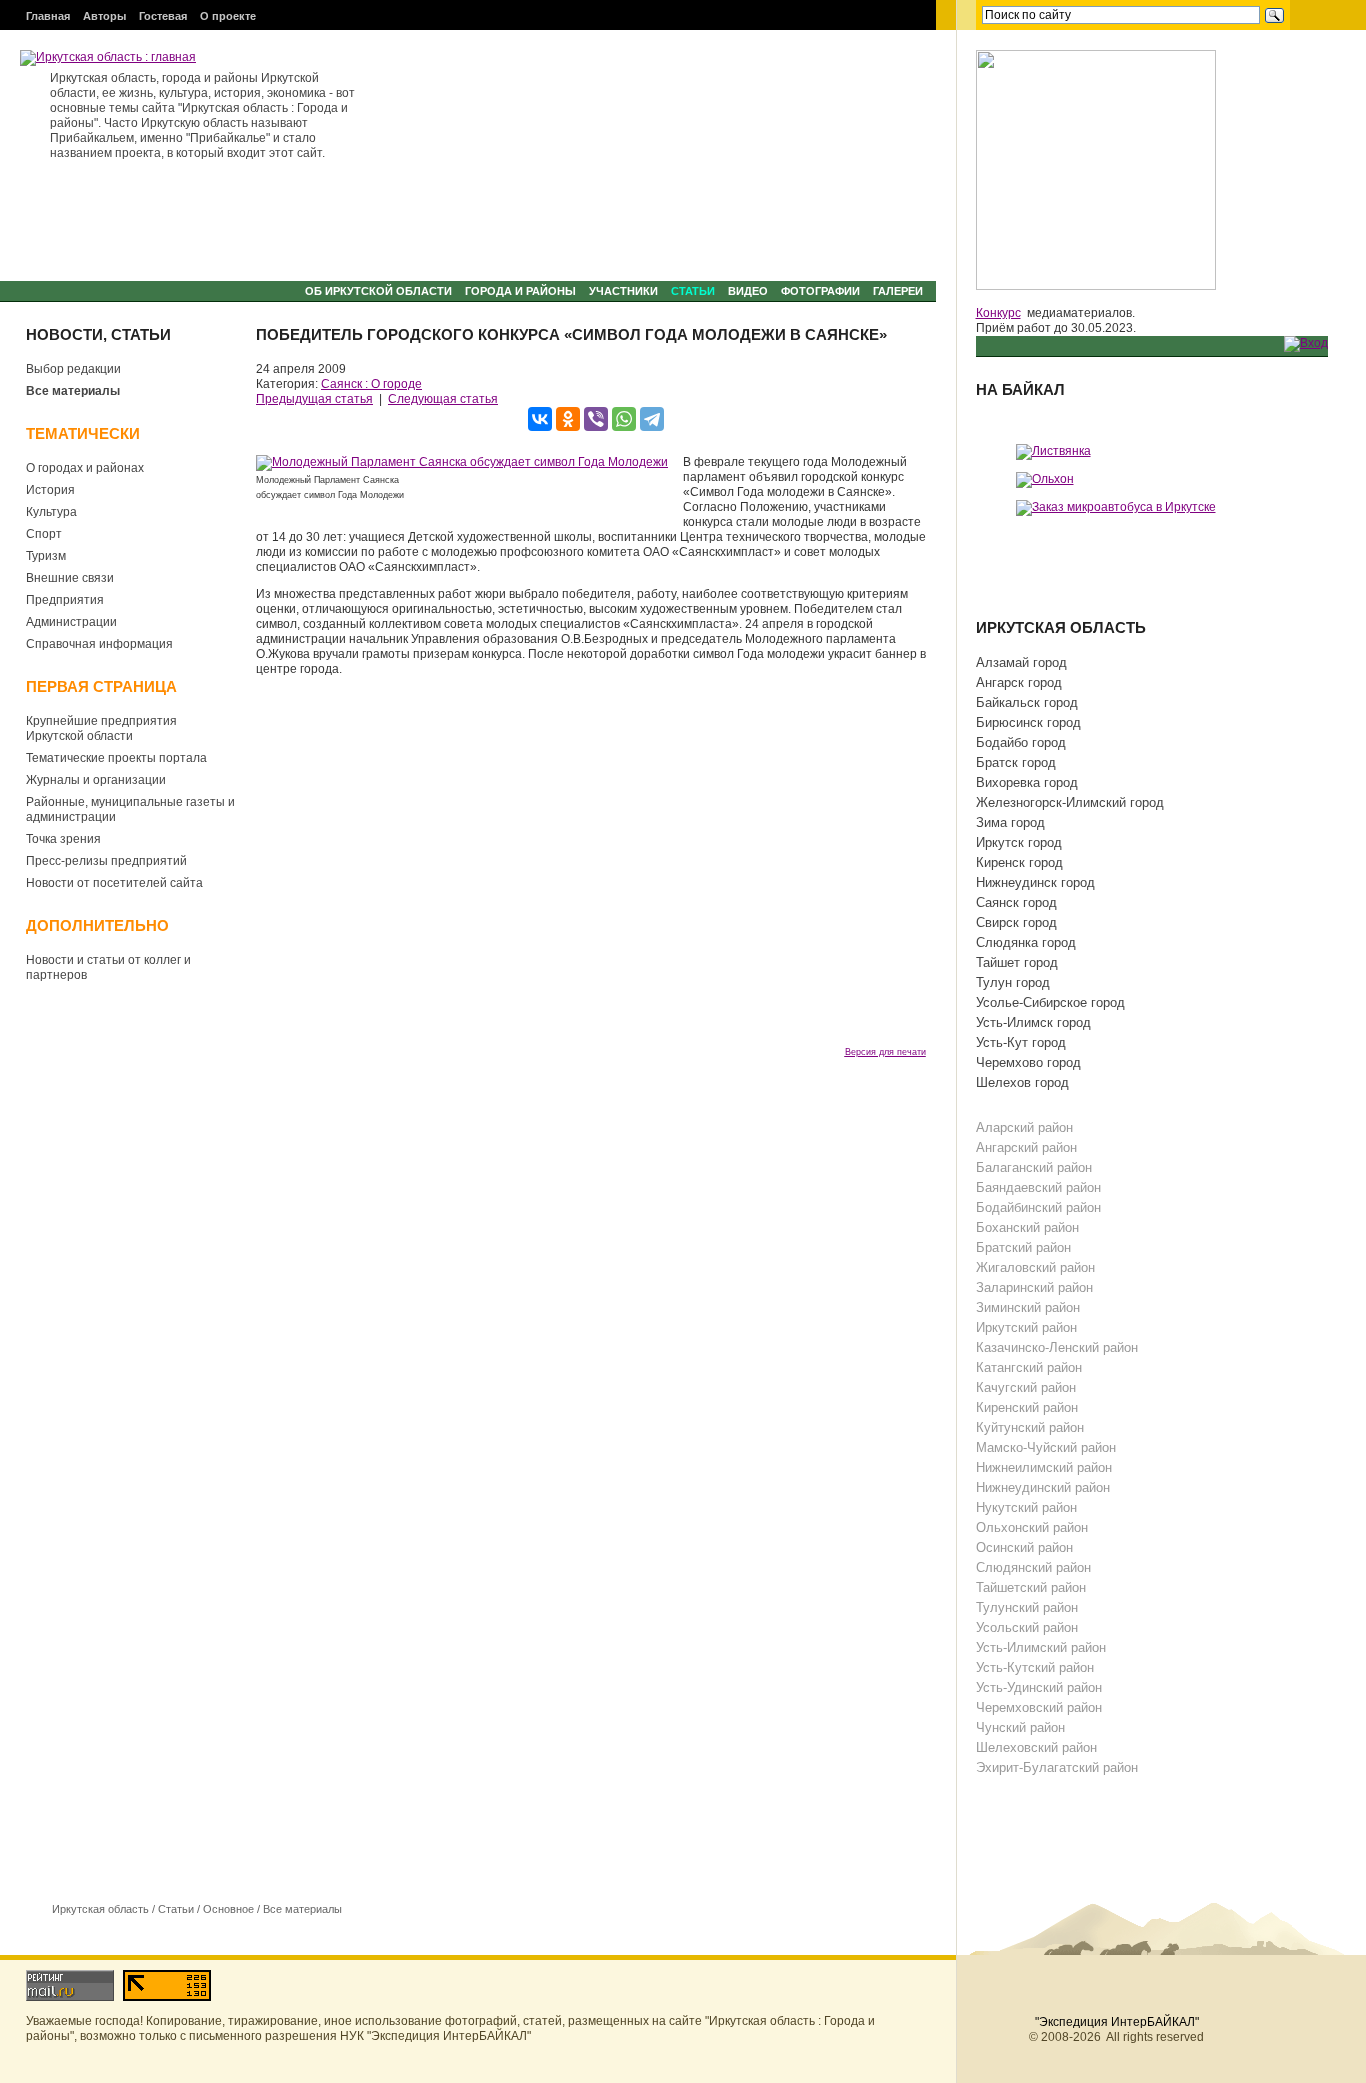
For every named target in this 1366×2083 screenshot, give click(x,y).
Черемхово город (1028, 1062)
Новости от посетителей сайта (114, 883)
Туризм (46, 556)
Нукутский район (1026, 1507)
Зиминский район (1028, 1307)
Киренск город (1019, 862)
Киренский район (1027, 1407)
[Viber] (596, 419)
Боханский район (1027, 1227)
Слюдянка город (1026, 942)
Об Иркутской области (378, 291)
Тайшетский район (1031, 1587)
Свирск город (1016, 922)
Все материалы (73, 391)
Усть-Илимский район (1041, 1647)
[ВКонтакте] (540, 419)
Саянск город (1016, 902)
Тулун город (1013, 982)
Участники (623, 291)
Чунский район (1020, 1727)
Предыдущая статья (314, 399)
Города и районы (520, 291)
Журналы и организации (96, 780)
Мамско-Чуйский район (1046, 1447)
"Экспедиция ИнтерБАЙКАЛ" (1117, 2022)
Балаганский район (1034, 1167)
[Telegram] (652, 419)
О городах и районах (85, 468)
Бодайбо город (1021, 742)
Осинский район (1024, 1547)
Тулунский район (1027, 1607)
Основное (228, 1909)
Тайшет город (1017, 962)
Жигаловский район (1035, 1267)
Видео (748, 291)
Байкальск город (1027, 702)
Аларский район (1024, 1127)
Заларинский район (1034, 1287)
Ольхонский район (1032, 1527)
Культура (51, 512)
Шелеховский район (1036, 1747)
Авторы (104, 16)
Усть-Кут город (1021, 1042)
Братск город (1016, 762)
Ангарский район (1026, 1147)
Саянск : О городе (371, 384)
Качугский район (1026, 1387)
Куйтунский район (1030, 1427)
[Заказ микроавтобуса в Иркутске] (1116, 507)
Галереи (898, 291)
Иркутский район (1026, 1327)
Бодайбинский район (1038, 1207)
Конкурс (998, 313)
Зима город (1010, 822)
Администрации (71, 622)
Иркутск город (1019, 842)
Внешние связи (70, 578)
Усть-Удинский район (1039, 1687)
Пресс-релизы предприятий (106, 861)
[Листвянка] (1053, 451)
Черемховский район (1039, 1707)
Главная (48, 16)
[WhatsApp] (624, 419)
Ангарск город (1019, 682)
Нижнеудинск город (1035, 882)
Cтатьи (693, 291)
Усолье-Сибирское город (1050, 1002)
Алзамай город (1021, 662)
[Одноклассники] (568, 419)
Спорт (44, 534)
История (50, 490)
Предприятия (65, 600)
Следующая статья (443, 399)
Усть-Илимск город (1033, 1022)
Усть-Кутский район (1035, 1667)
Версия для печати (885, 1052)
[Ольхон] (1045, 479)
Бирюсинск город (1028, 722)
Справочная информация (99, 644)
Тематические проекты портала (116, 758)
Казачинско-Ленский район (1057, 1347)
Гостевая (163, 16)
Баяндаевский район (1038, 1187)
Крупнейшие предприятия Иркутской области (101, 728)
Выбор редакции (73, 369)
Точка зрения (63, 839)
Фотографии (820, 291)
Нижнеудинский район (1043, 1487)
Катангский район (1029, 1367)
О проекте (228, 16)
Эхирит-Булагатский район (1057, 1767)
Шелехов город (1022, 1082)
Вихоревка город (1027, 782)
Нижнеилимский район (1044, 1467)
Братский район (1023, 1247)
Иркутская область (100, 1909)
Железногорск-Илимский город (1070, 802)
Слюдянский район (1033, 1567)
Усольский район (1027, 1627)
